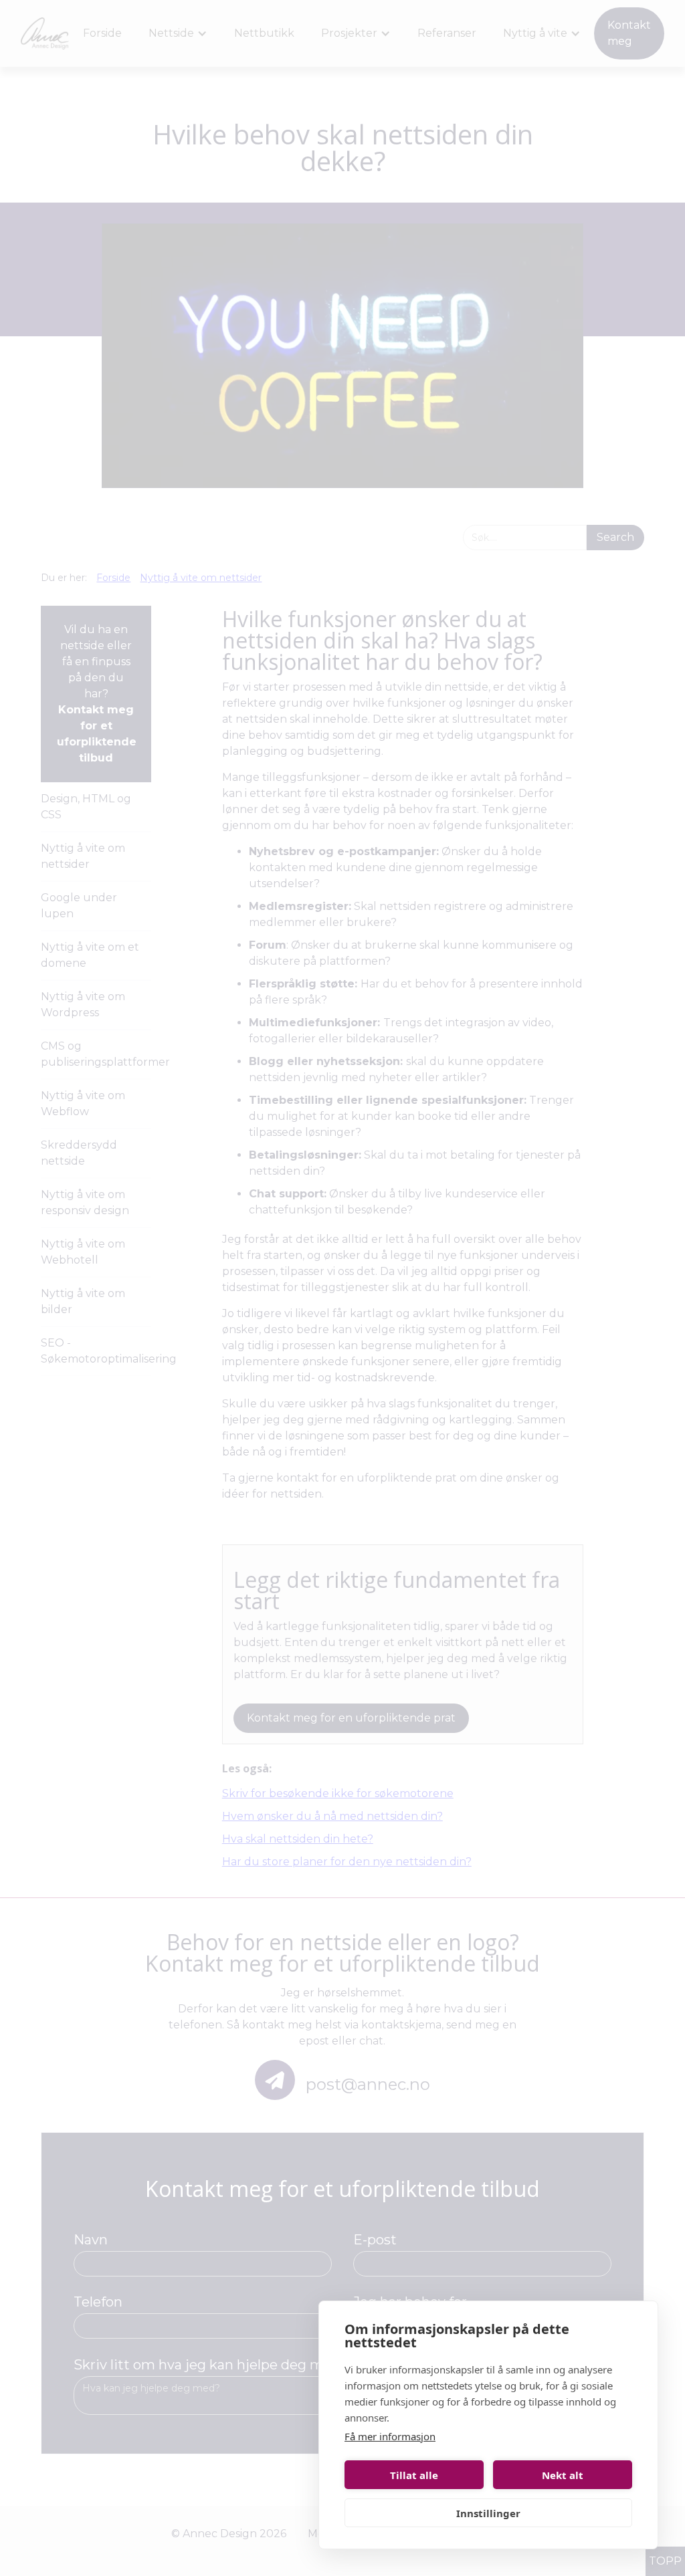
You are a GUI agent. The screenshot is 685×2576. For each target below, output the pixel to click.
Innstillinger (488, 2513)
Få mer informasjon (390, 2436)
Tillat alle (414, 2475)
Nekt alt (563, 2475)
